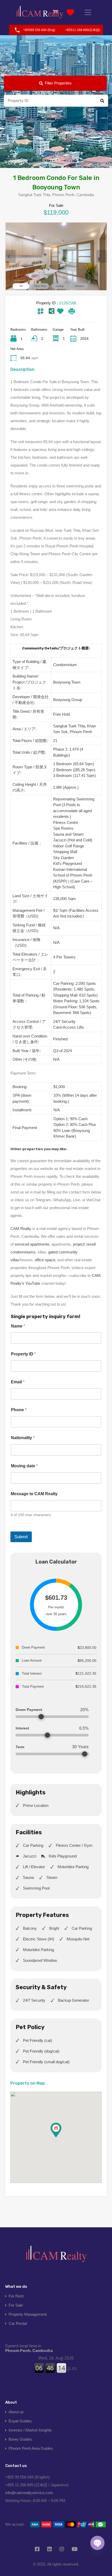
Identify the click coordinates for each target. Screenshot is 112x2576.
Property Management (28, 2314)
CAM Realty (21, 1229)
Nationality (23, 1438)
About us (16, 2412)
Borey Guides (20, 2439)
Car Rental (18, 2323)
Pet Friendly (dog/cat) (41, 2051)
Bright (54, 1928)
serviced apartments (32, 1244)
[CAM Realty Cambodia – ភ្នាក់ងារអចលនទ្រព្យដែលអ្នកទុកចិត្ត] (40, 12)
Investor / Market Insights (30, 2430)
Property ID (23, 1354)
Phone (19, 1410)
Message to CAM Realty (34, 1494)
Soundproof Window (40, 1960)
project (79, 1244)
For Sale (16, 2305)
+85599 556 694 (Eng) (39, 30)
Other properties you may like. (39, 1149)
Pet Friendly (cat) (38, 2040)
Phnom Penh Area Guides (31, 2448)
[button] (61, 2137)
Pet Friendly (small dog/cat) (46, 2062)
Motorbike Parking (73, 1867)
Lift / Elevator (34, 1867)
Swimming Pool (36, 1888)
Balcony (30, 1928)
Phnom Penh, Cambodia (29, 2348)
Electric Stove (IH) (39, 1939)
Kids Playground (63, 1856)
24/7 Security (34, 2000)
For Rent (16, 2296)
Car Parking (33, 1845)
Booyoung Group (68, 700)
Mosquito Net (78, 1939)
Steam (52, 1877)
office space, (45, 1260)
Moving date (24, 1466)
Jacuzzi (30, 1856)
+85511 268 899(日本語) (83, 30)
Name (18, 1326)
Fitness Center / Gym (74, 1845)
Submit (21, 1537)
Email (18, 1382)
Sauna (28, 1877)
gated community (63, 1252)
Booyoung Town (67, 682)
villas (15, 1260)
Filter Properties (58, 83)
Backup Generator (73, 2000)
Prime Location (36, 1805)
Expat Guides (20, 2421)
